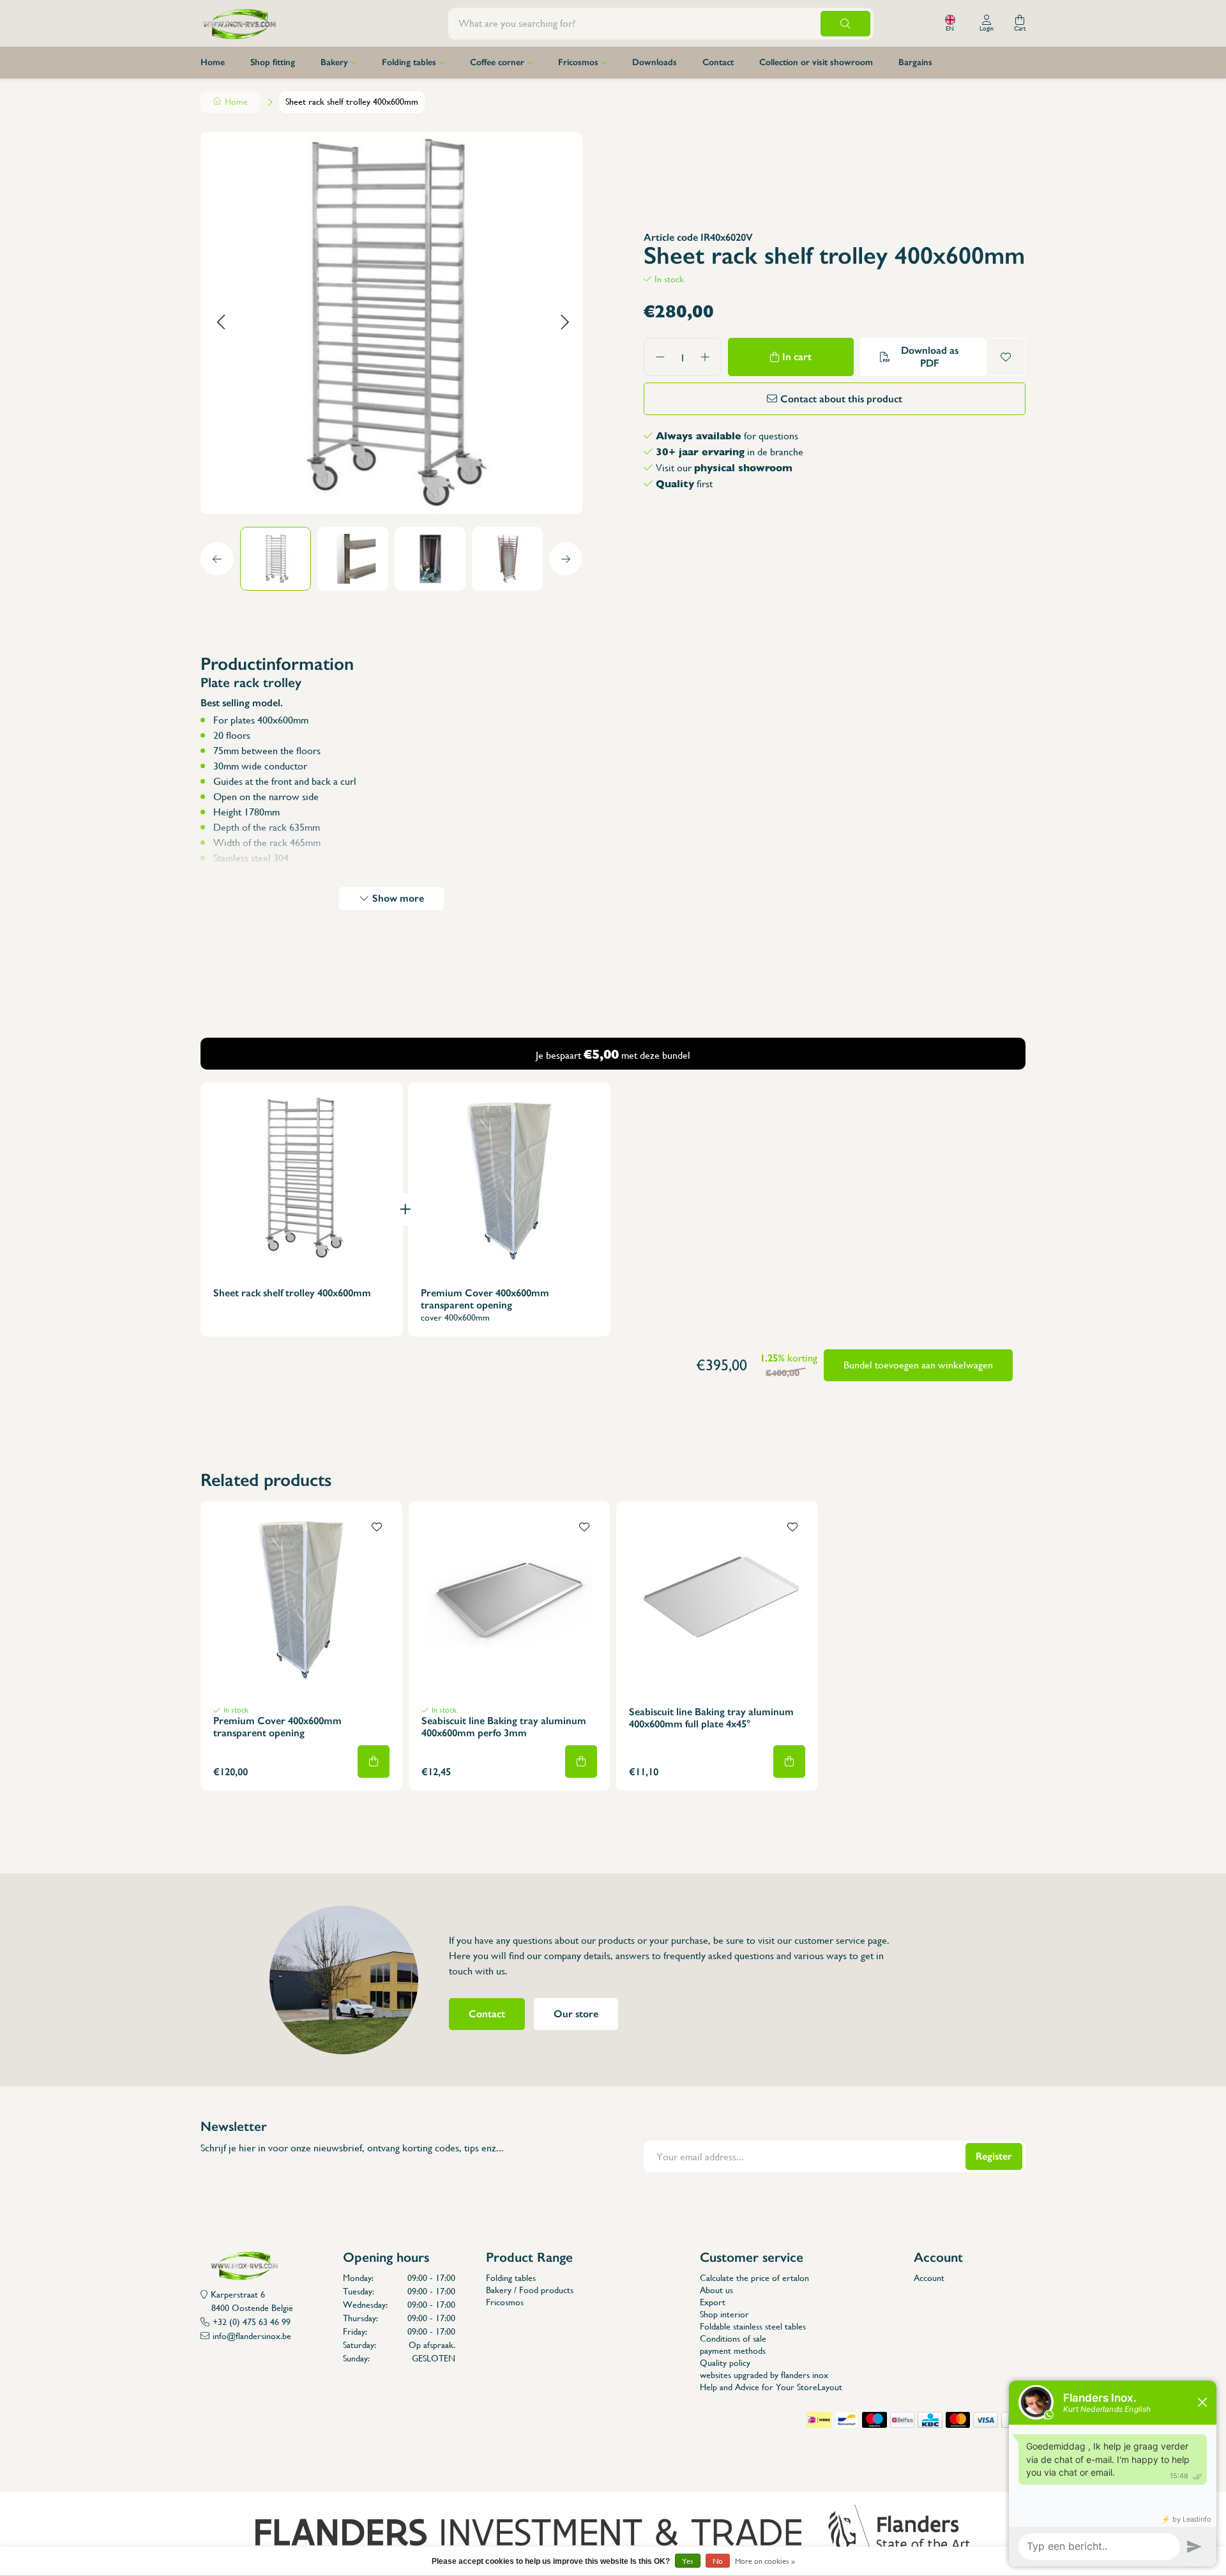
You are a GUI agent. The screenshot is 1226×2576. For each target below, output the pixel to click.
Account (929, 2278)
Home (213, 62)
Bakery (334, 62)
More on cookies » (765, 2561)
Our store (576, 2014)
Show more (398, 898)
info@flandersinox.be (252, 2336)
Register (994, 2156)
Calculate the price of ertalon (754, 2278)
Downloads (655, 62)
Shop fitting (273, 62)
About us (716, 2290)
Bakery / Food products (530, 2290)
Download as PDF (930, 357)
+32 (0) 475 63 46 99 (252, 2322)
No (718, 2561)
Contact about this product (841, 399)
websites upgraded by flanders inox (764, 2375)
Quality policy (725, 2363)
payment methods (733, 2351)
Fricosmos (578, 62)
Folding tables (409, 62)
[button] (221, 323)
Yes (688, 2561)
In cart (797, 357)
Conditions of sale (733, 2338)
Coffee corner (497, 62)
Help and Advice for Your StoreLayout (771, 2387)
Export (713, 2302)
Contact (718, 62)
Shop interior (724, 2314)
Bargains (915, 62)
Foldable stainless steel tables (753, 2326)
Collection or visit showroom (816, 62)
